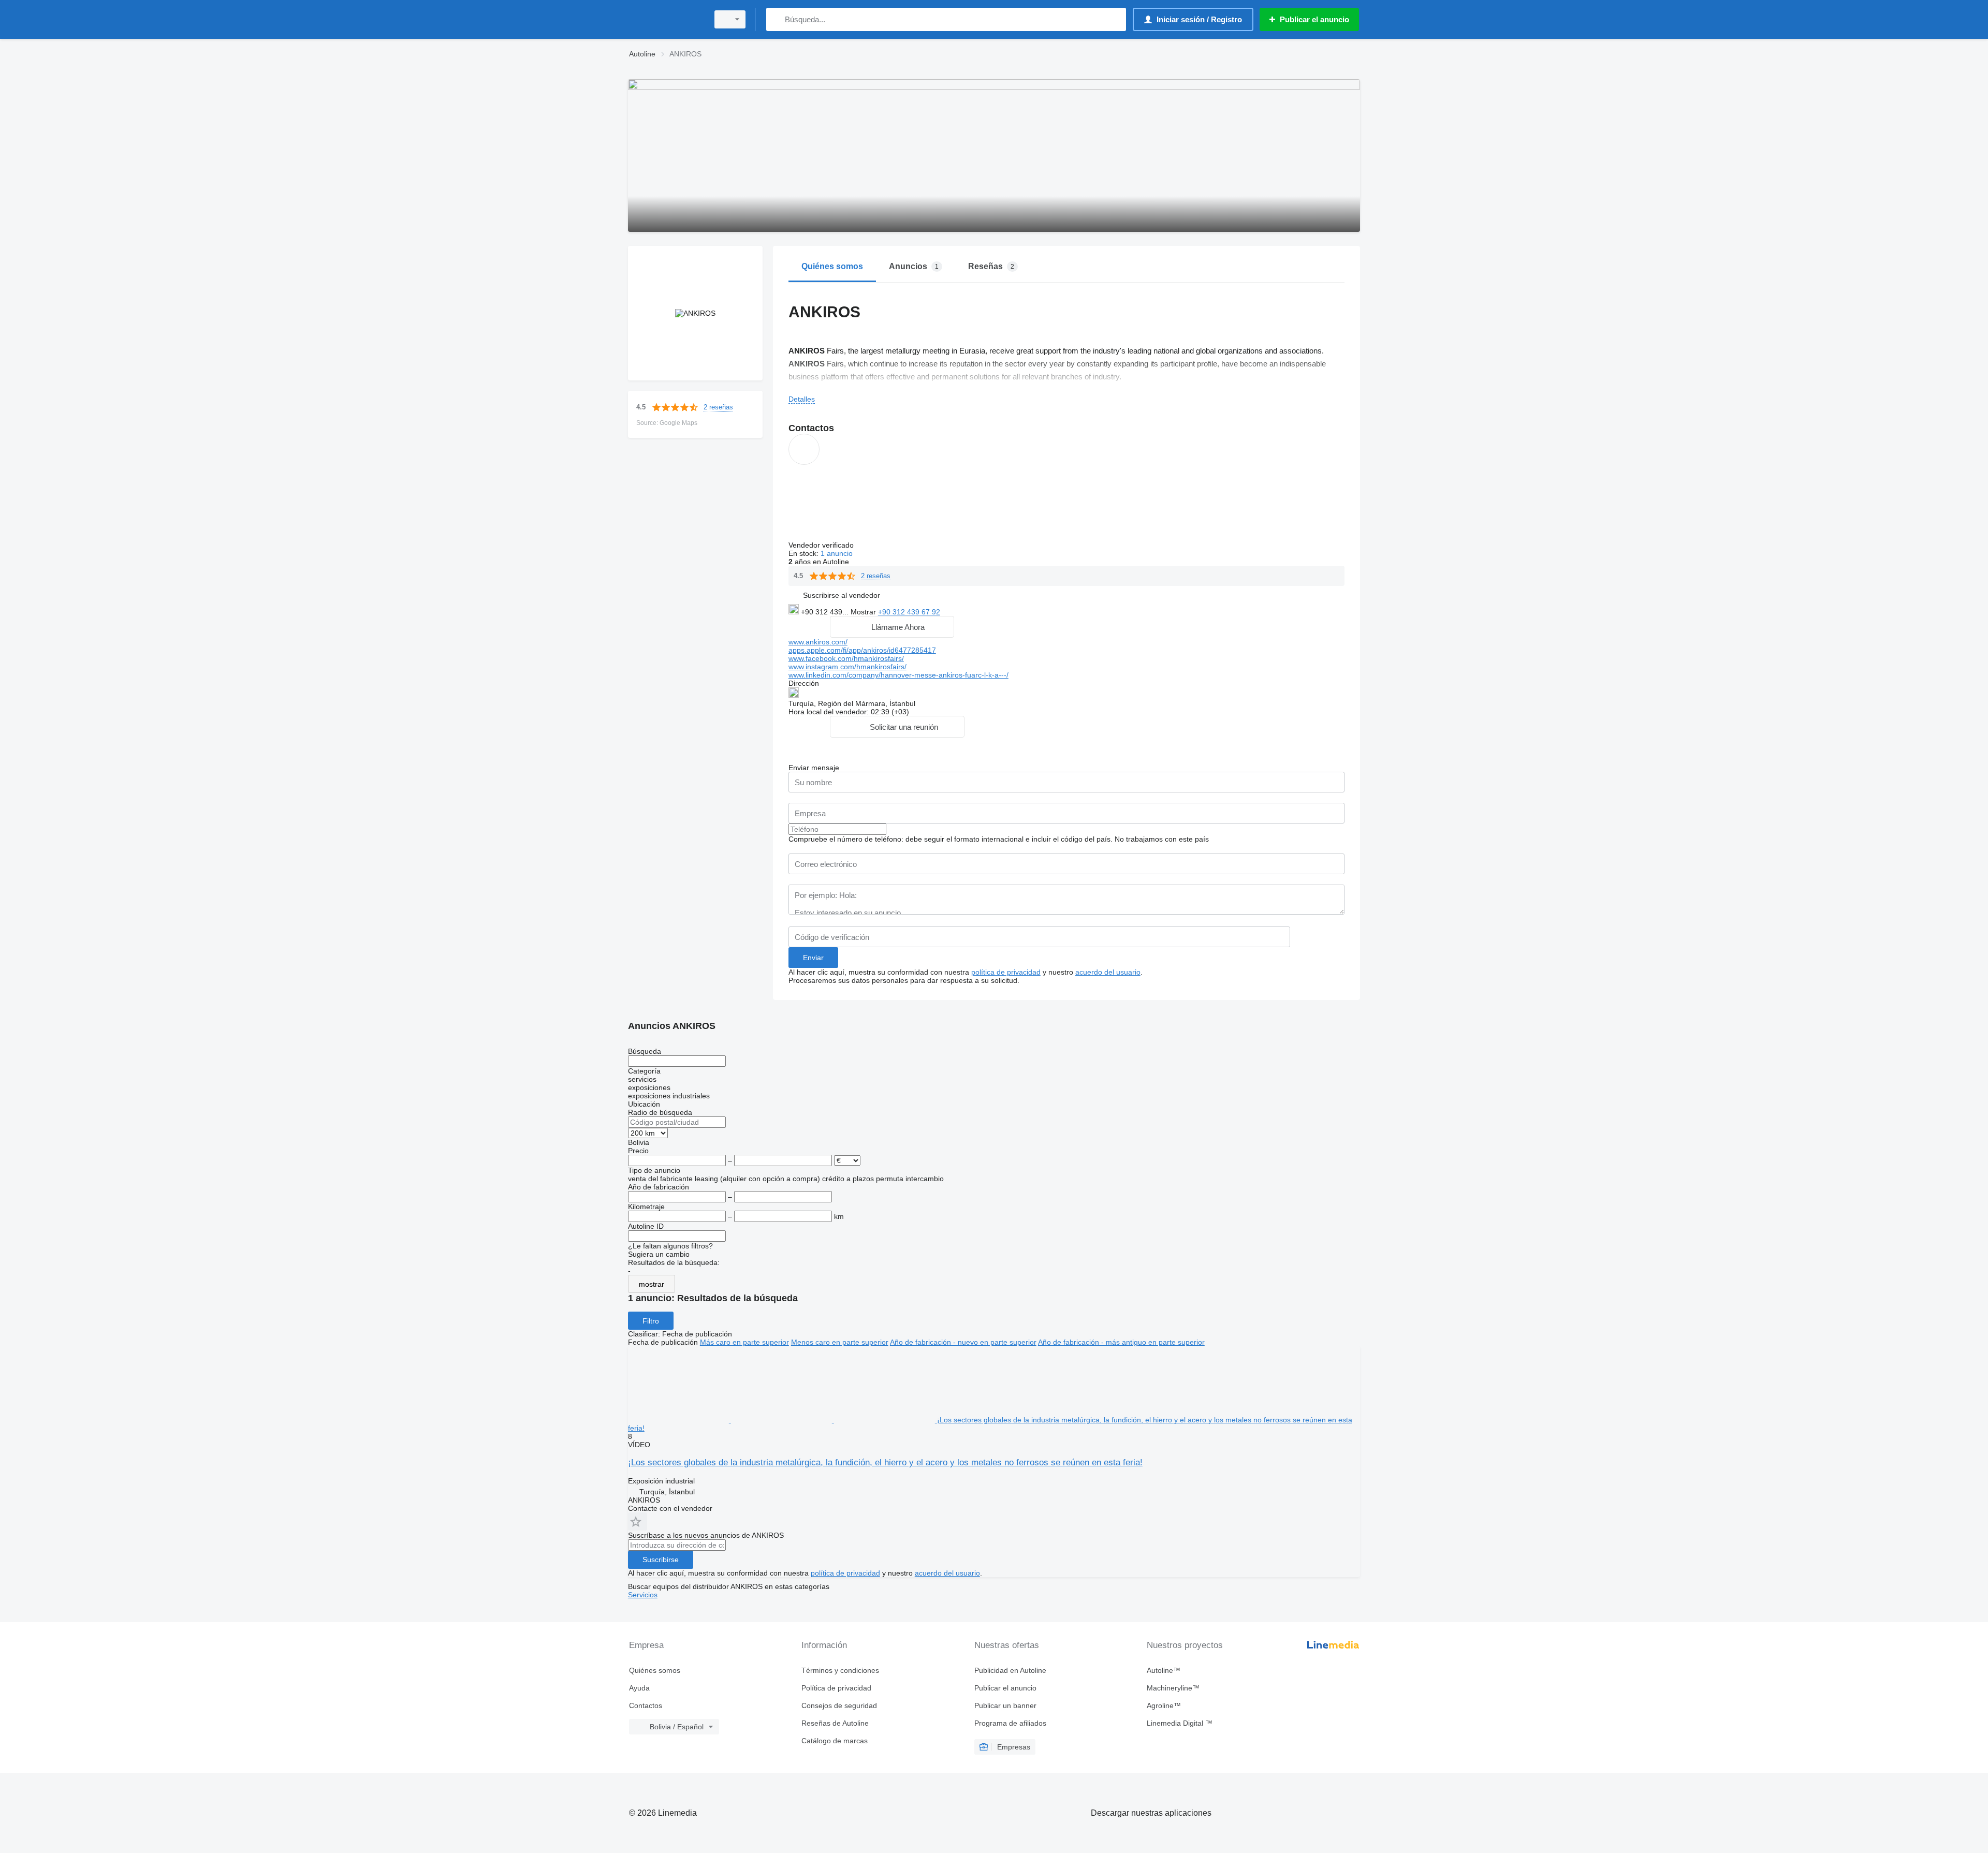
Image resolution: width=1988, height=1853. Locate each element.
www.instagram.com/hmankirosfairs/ (847, 667)
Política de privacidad (836, 1688)
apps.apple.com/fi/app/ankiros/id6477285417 (862, 650)
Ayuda (639, 1688)
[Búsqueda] (776, 19)
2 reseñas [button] (718, 407)
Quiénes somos (655, 1670)
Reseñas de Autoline (835, 1723)
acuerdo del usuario (1108, 972)
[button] (842, 595)
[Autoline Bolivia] (665, 19)
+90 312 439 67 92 (909, 612)
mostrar (652, 1284)
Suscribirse (661, 1560)
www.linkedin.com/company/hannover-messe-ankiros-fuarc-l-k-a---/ (898, 675)
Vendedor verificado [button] (822, 545)
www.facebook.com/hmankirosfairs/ (846, 658)
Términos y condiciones (840, 1670)
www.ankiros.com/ (818, 642)
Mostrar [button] (864, 612)
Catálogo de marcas (835, 1741)
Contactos (646, 1705)
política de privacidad (1006, 972)
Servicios (643, 1595)
